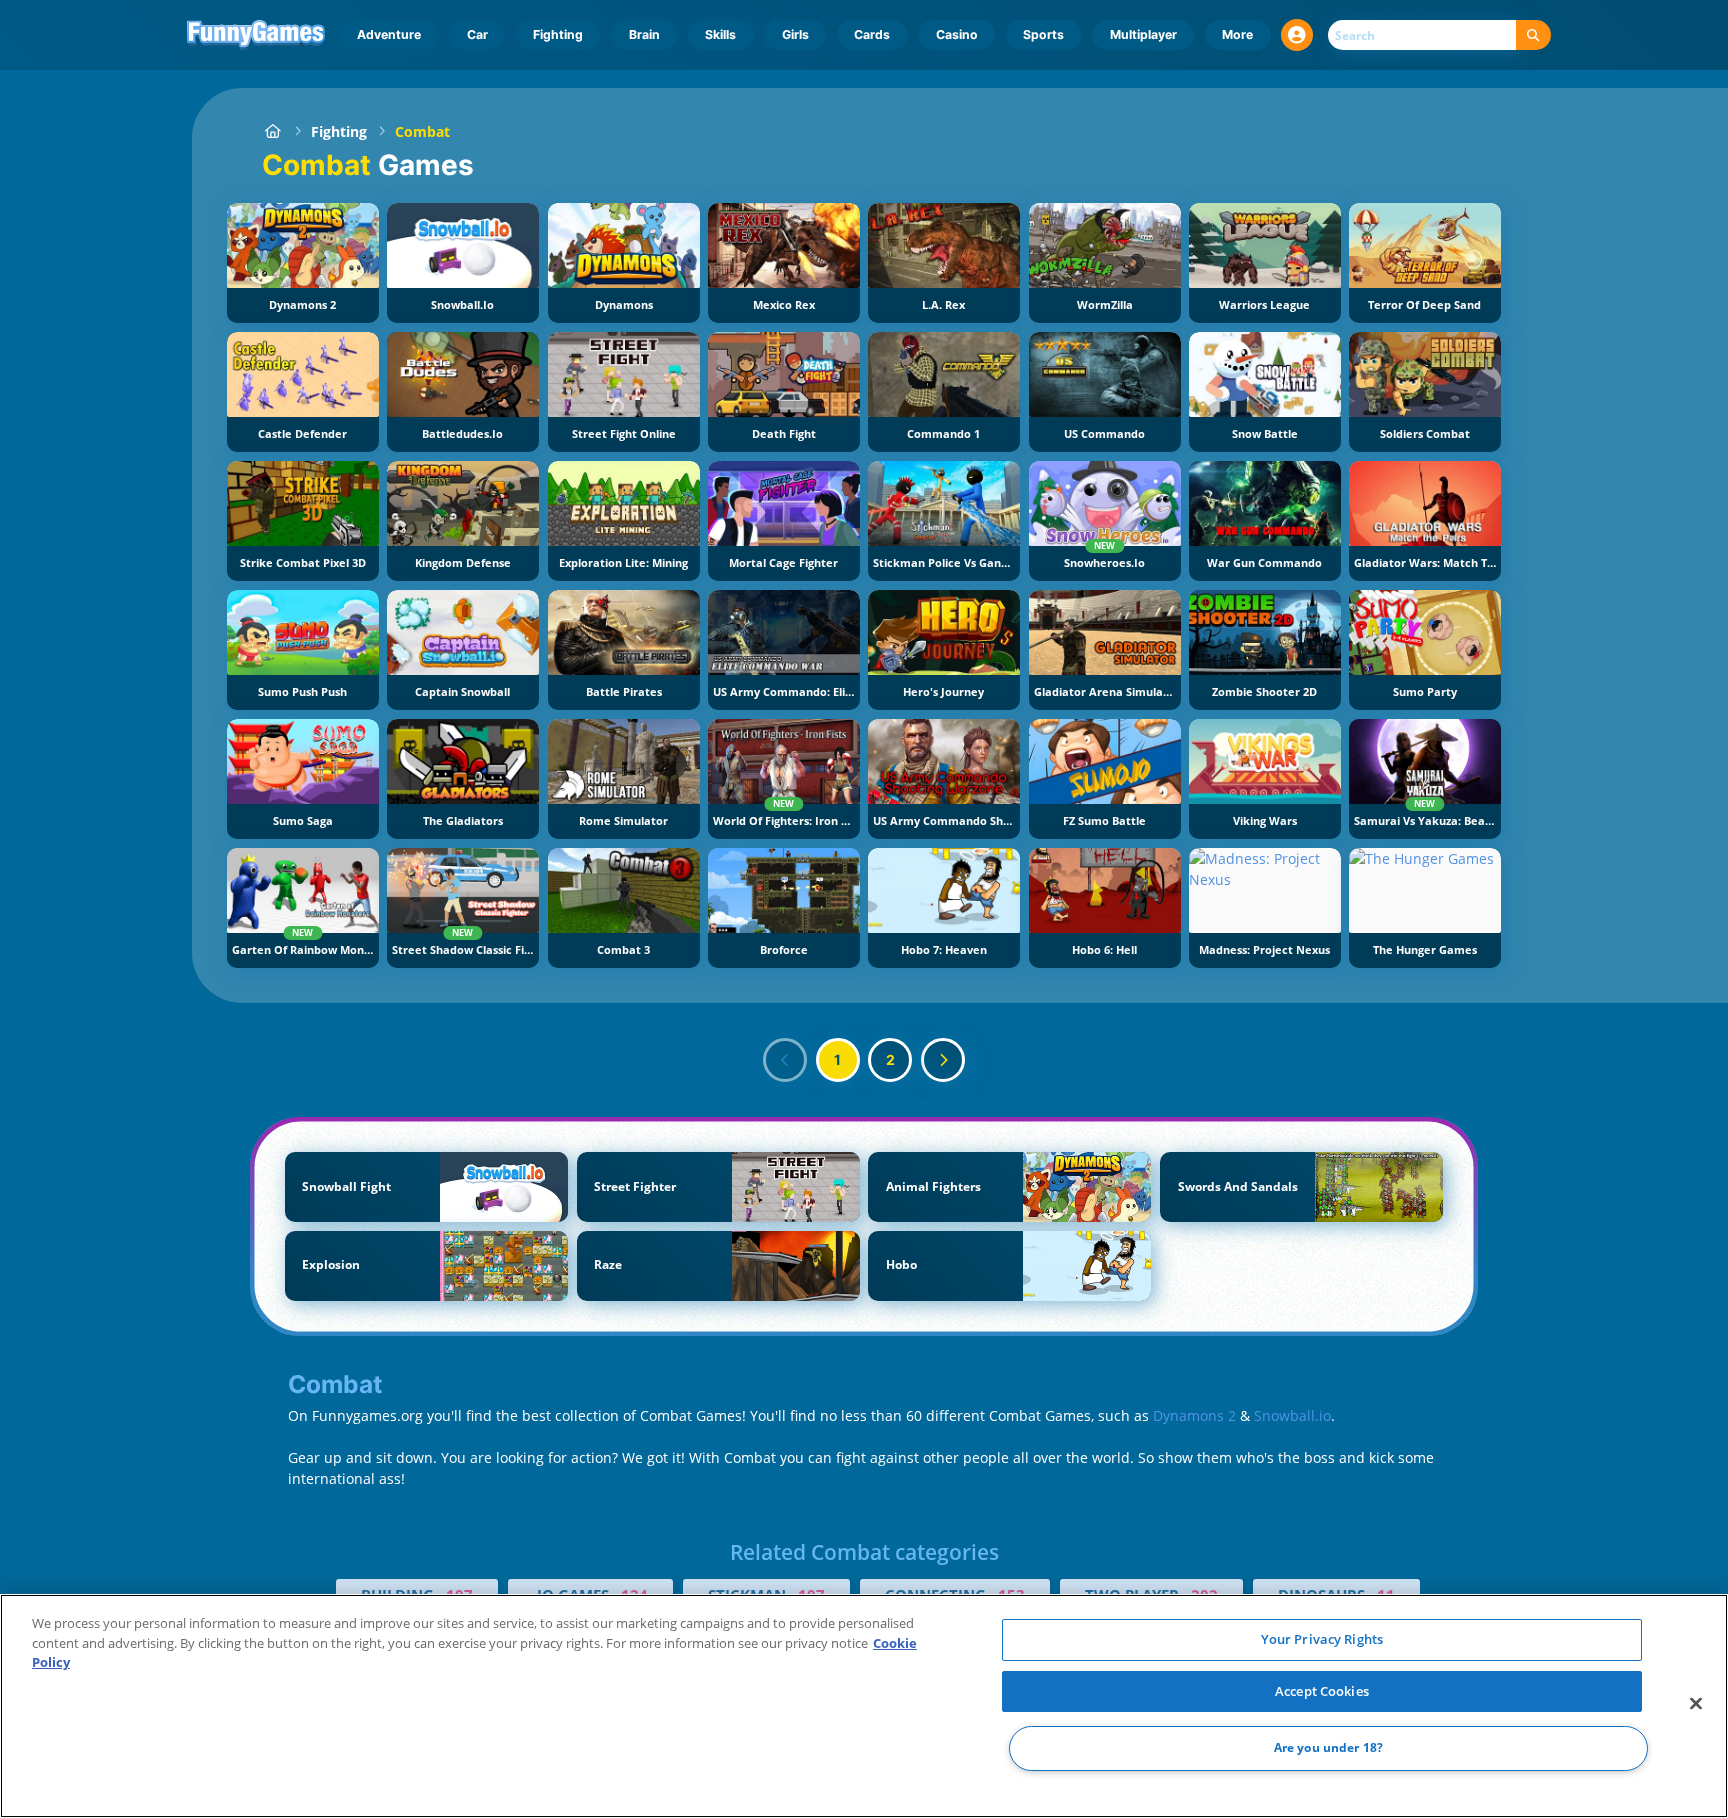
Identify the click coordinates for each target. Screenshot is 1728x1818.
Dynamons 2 (1194, 1415)
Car (477, 34)
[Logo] (256, 35)
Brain (644, 34)
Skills (720, 34)
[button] (1297, 35)
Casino (957, 34)
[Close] (1696, 1704)
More (1237, 34)
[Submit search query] (1533, 35)
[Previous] (785, 1060)
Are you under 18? (1328, 1748)
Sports (1043, 34)
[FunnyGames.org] (272, 131)
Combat (422, 131)
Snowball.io (1292, 1415)
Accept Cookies (1322, 1691)
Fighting (558, 34)
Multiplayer (1143, 34)
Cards (872, 34)
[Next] (943, 1060)
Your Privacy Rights (1322, 1639)
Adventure (389, 34)
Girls (795, 34)
